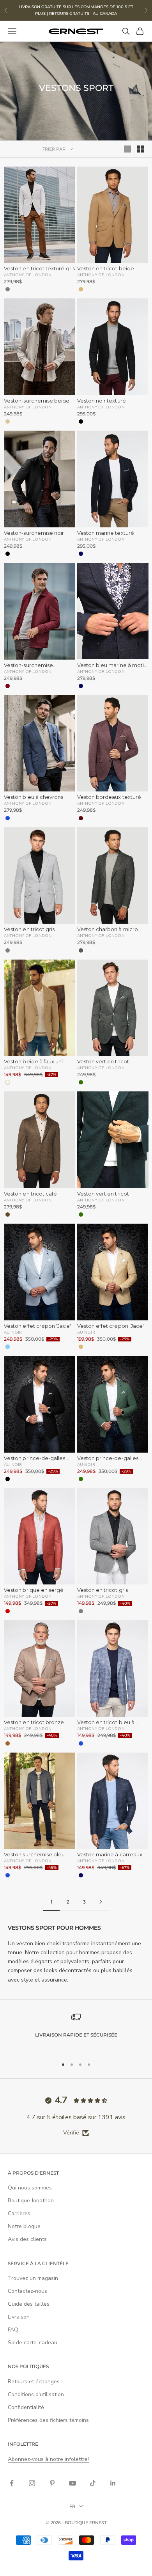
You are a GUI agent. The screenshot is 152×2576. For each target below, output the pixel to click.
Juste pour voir (110, 1346)
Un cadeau (42, 1346)
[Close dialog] (143, 1218)
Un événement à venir (110, 1332)
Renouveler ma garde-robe (42, 1332)
